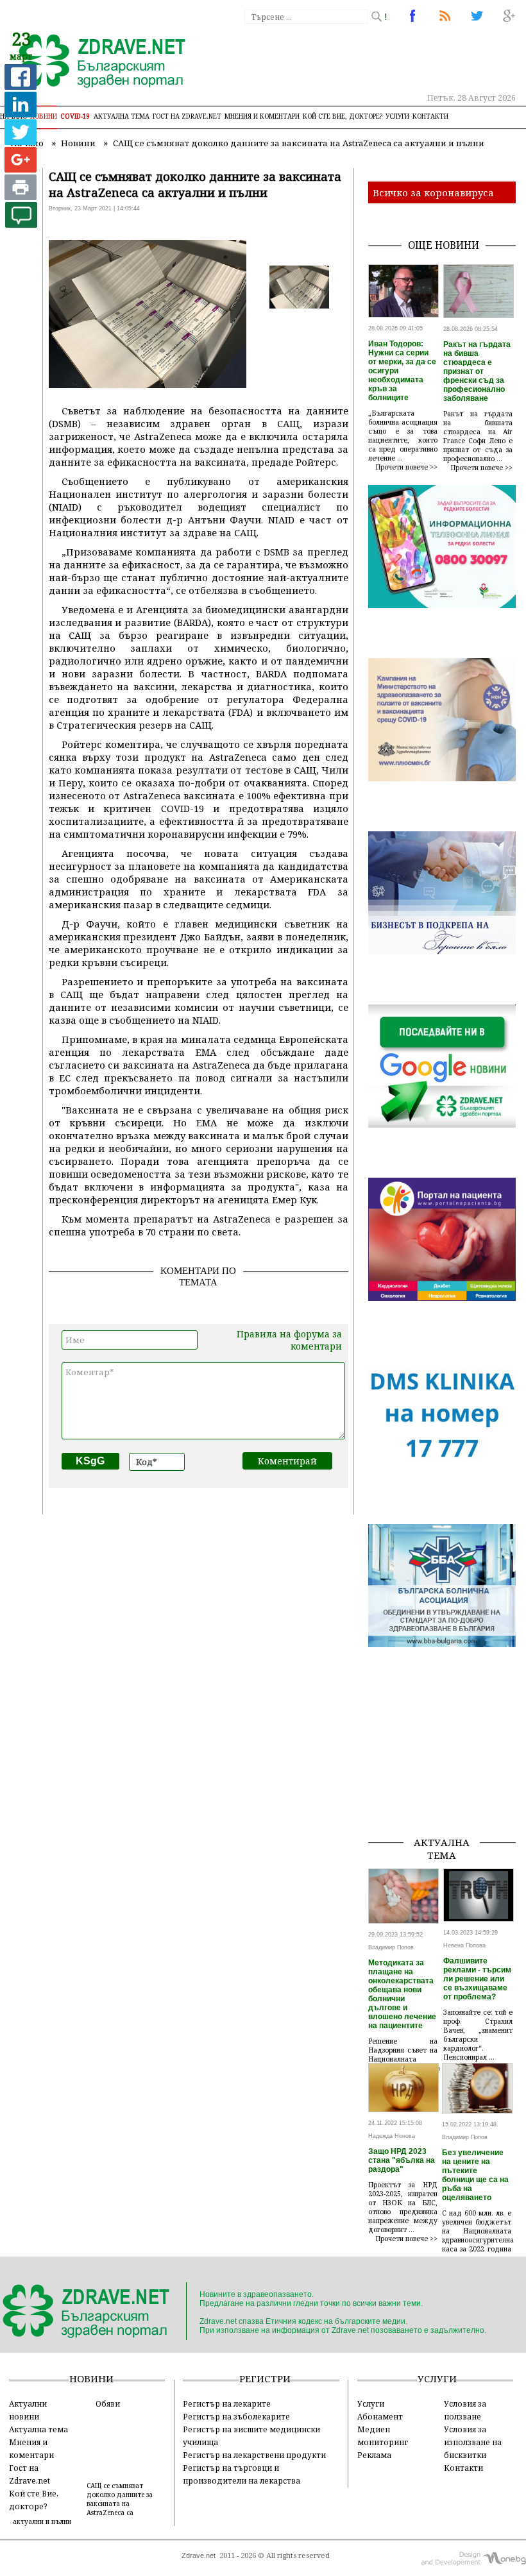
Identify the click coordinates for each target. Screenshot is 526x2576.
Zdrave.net (199, 2555)
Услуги (397, 116)
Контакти (430, 116)
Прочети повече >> (407, 467)
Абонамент (380, 2416)
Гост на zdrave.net (187, 116)
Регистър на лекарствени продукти (254, 2455)
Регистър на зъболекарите (236, 2416)
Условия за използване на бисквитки (473, 2442)
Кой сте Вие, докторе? (343, 116)
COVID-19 (75, 116)
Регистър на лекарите (227, 2403)
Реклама (374, 2455)
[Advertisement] (447, 1761)
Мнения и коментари (262, 116)
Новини (44, 116)
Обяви (108, 2403)
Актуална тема (122, 116)
